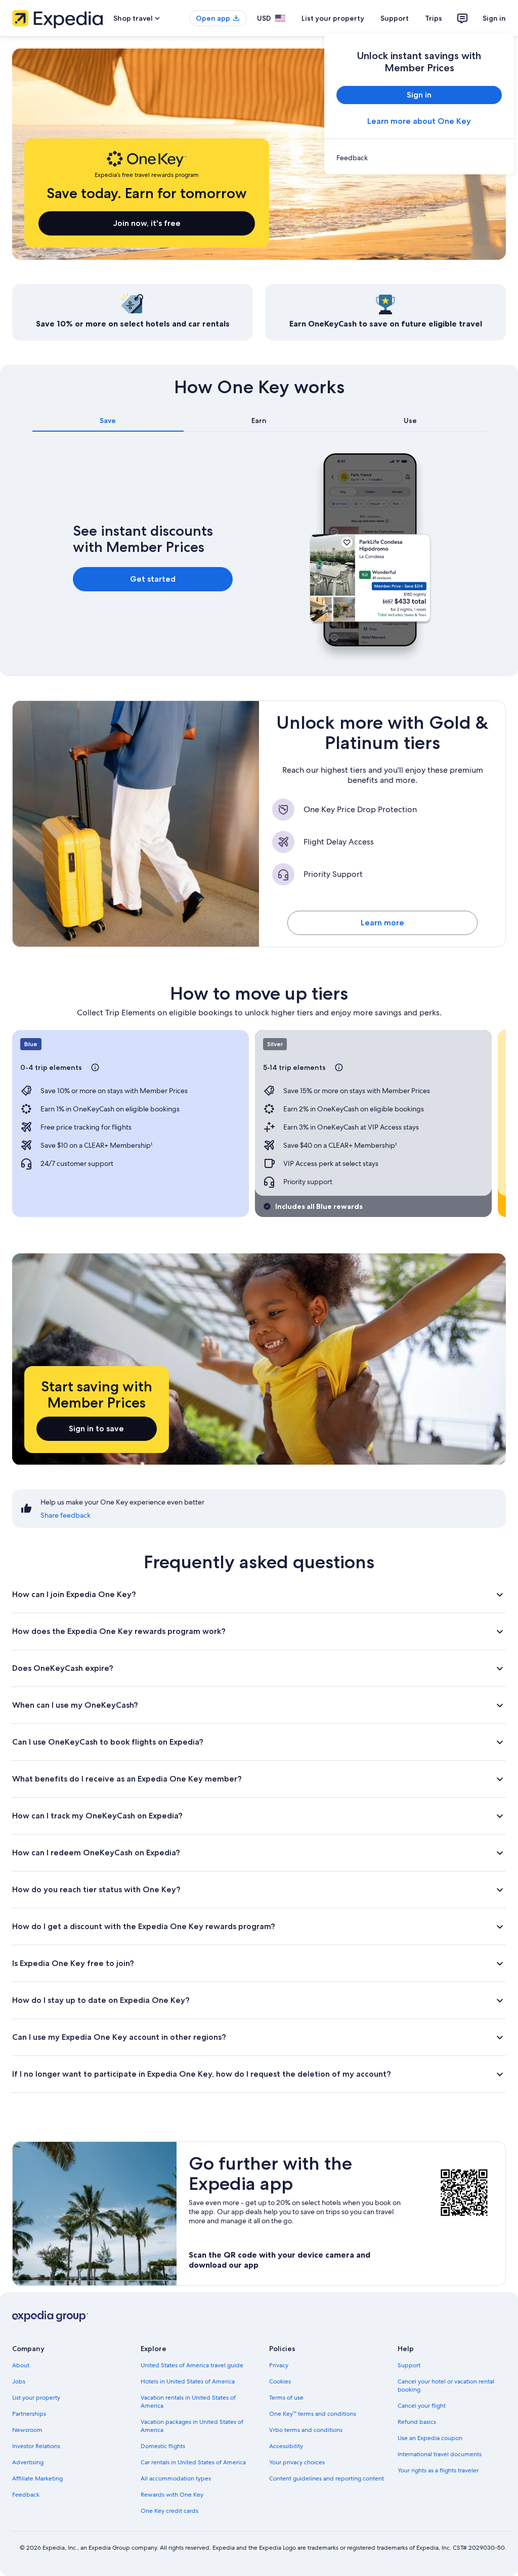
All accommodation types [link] (176, 2478)
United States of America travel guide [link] (192, 2365)
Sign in (494, 18)
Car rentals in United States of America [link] (193, 2462)
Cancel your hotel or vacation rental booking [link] (446, 2385)
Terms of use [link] (286, 2398)
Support (395, 18)
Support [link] (409, 2365)
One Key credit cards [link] (169, 2511)
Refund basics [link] (417, 2422)
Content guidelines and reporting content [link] (327, 2478)
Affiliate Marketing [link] (37, 2478)
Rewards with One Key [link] (172, 2495)
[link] (419, 158)
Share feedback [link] (66, 1515)
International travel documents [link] (440, 2454)
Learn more (382, 923)
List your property (333, 18)
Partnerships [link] (29, 2414)
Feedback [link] (26, 2495)
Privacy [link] (279, 2365)
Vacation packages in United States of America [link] (192, 2426)
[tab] (108, 420)
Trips (434, 18)
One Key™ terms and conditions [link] (313, 2414)
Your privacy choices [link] (297, 2462)
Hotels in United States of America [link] (188, 2381)
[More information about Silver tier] (339, 1067)
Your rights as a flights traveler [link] (438, 2470)
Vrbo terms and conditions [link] (306, 2430)
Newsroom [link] (27, 2430)
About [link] (21, 2365)
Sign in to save (96, 1428)
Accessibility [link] (286, 2446)
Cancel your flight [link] (422, 2406)
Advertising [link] (28, 2462)
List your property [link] (36, 2398)
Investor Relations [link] (36, 2446)
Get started (153, 579)
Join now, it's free (147, 223)
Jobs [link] (19, 2381)
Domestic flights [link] (163, 2446)
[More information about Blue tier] (95, 1067)
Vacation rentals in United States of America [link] (188, 2402)
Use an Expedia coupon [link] (430, 2438)
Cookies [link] (280, 2381)
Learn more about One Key (419, 121)
